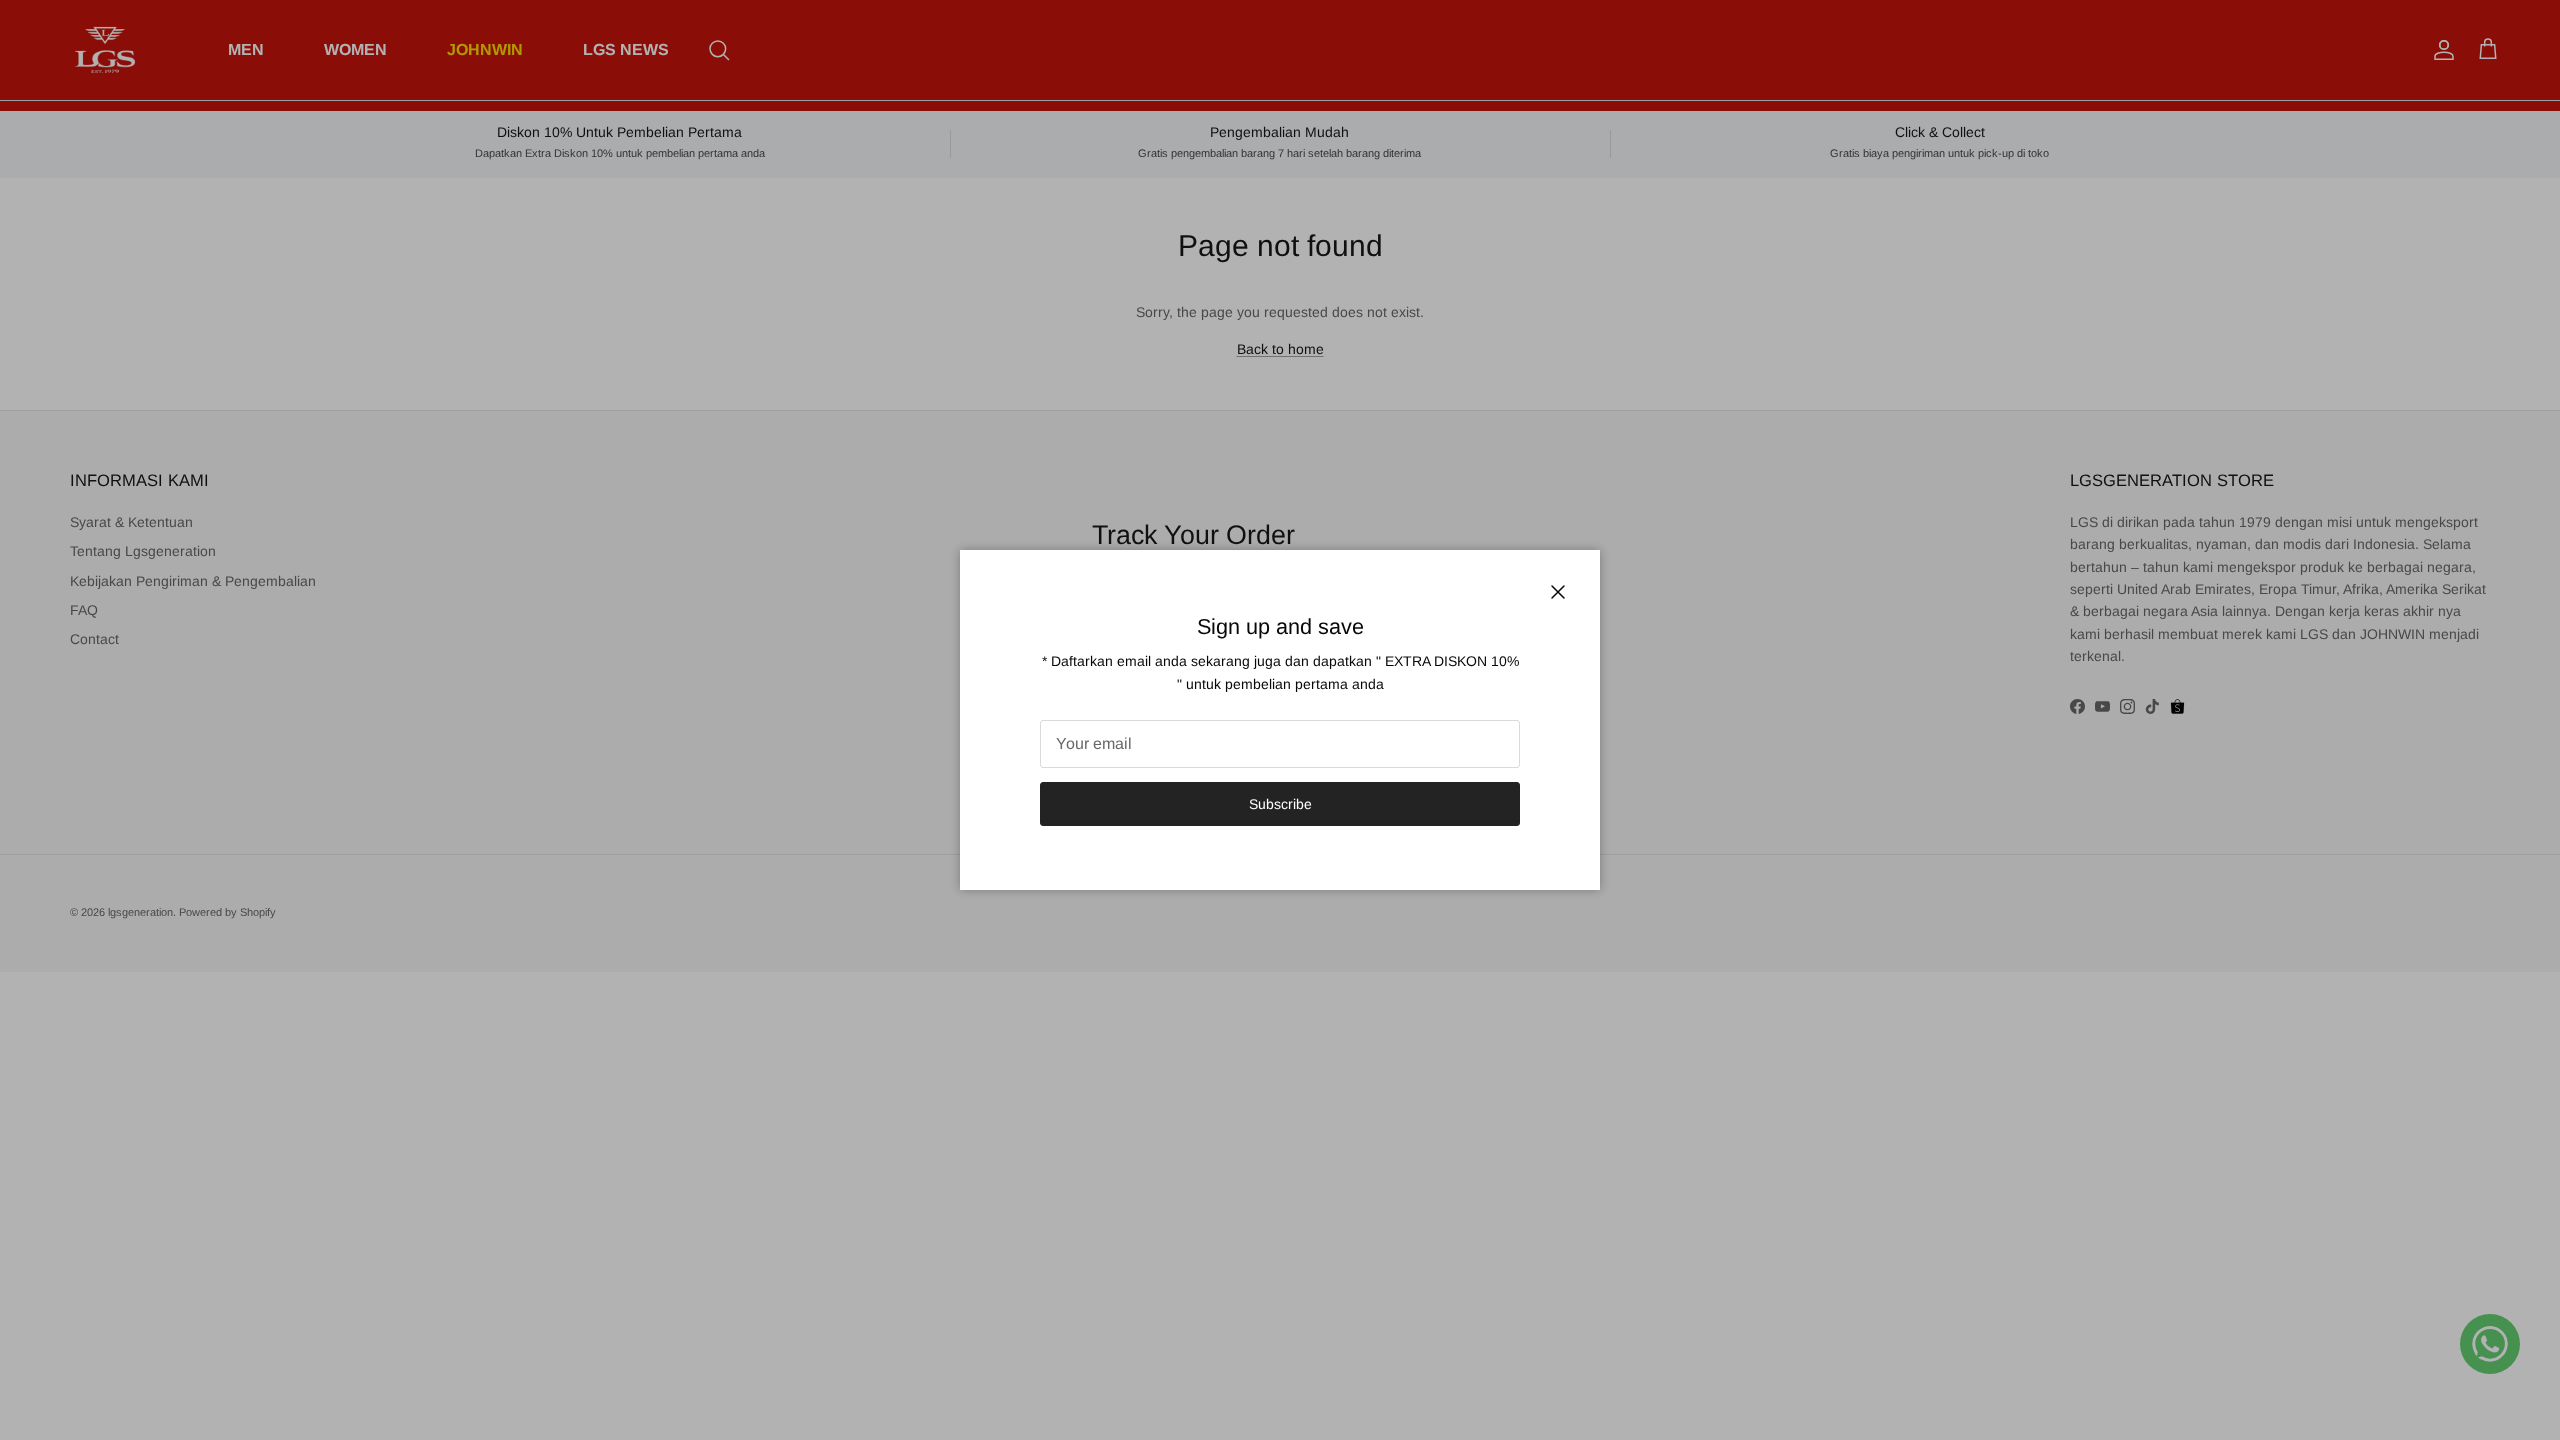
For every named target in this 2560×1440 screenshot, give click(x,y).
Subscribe (1280, 804)
